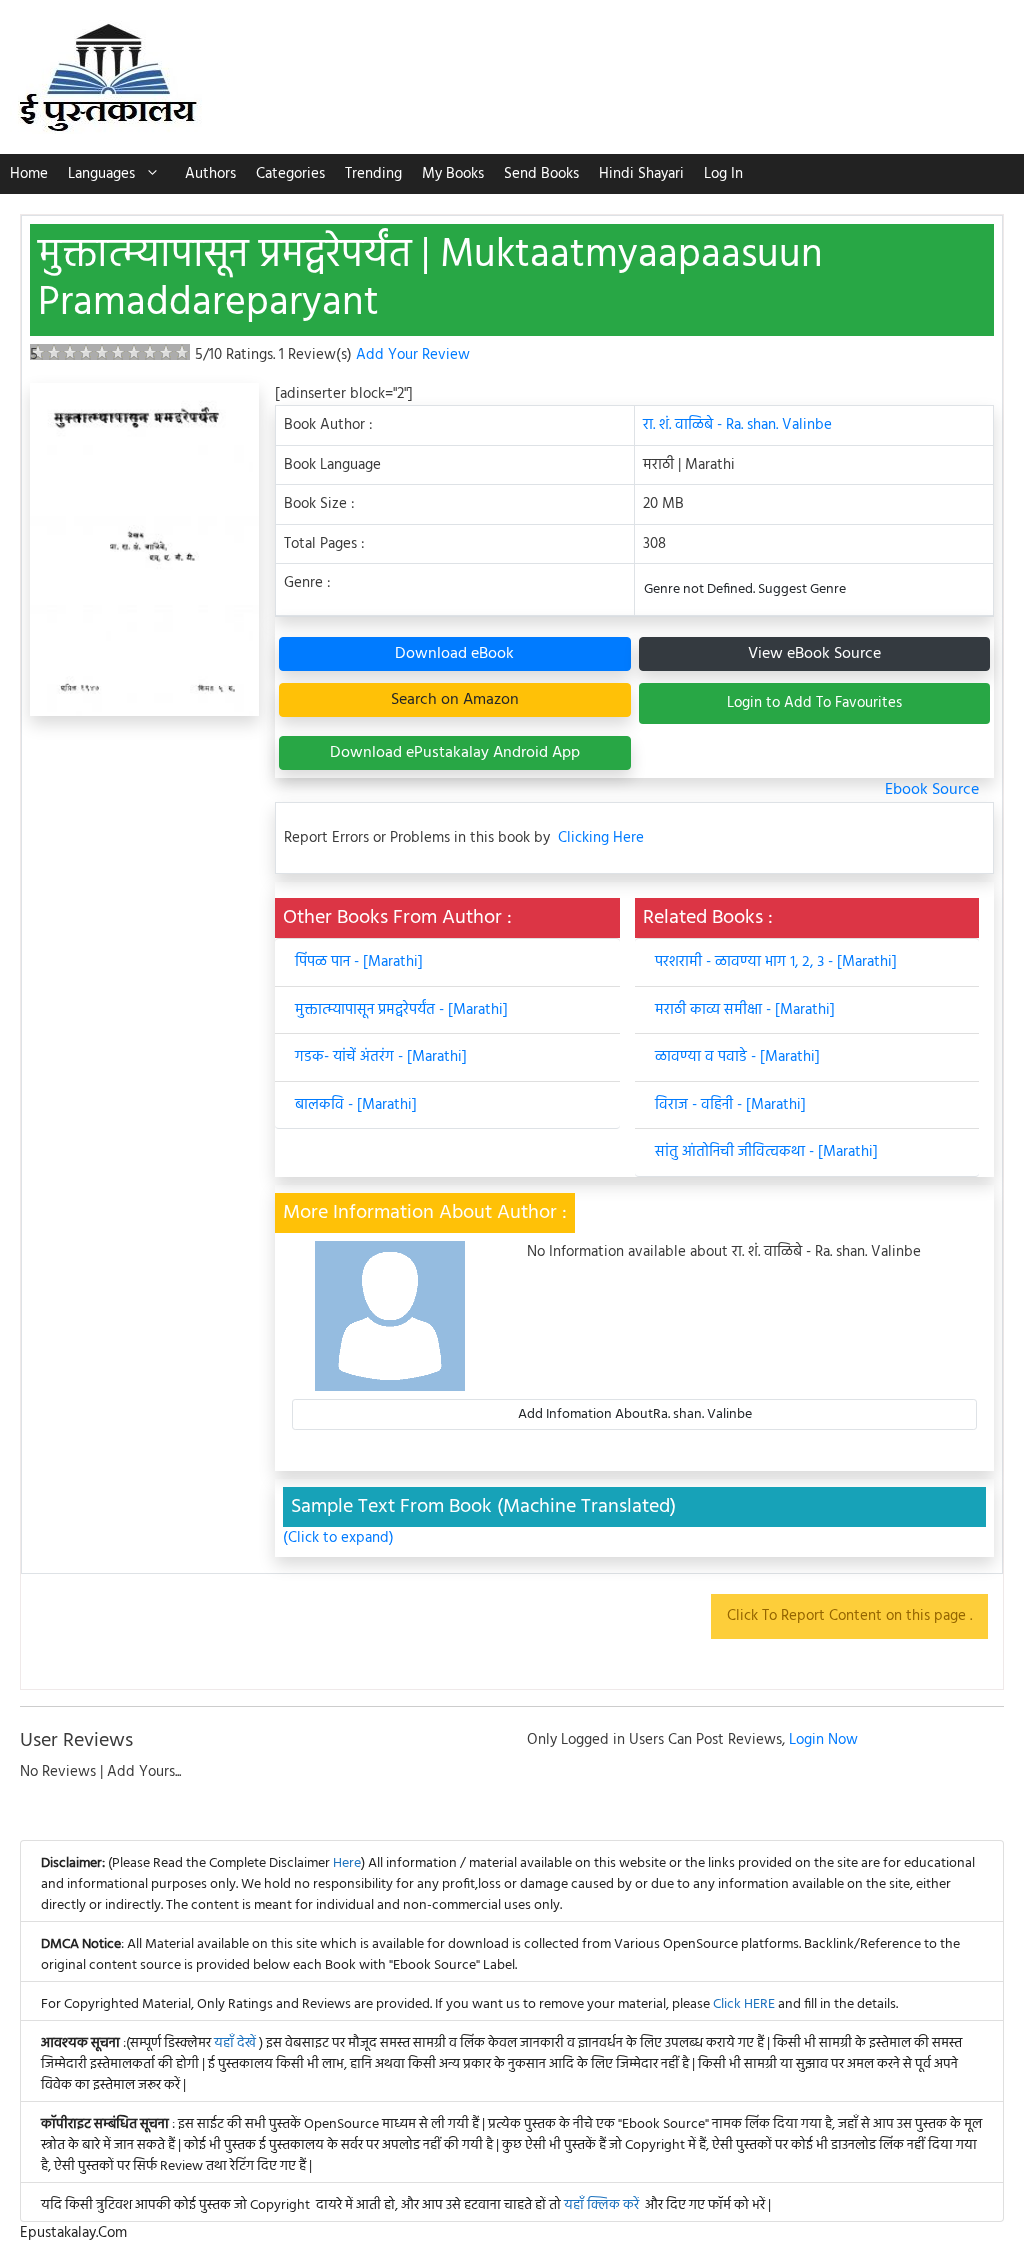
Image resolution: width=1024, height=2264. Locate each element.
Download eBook (454, 654)
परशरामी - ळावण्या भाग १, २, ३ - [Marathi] (776, 962)
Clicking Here (601, 838)
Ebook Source (932, 790)
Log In (723, 174)
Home (29, 174)
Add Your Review (413, 355)
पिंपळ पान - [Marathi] (359, 962)
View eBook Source (814, 654)
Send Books (541, 174)
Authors (210, 174)
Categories (290, 174)
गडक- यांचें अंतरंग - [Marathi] (381, 1057)
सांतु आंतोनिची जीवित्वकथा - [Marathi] (766, 1152)
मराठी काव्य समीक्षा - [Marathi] (745, 1010)
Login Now (823, 1740)
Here (347, 1863)
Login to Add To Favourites (814, 703)
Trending (373, 174)
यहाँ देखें (236, 2043)
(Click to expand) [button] (338, 1538)
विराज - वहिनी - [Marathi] (730, 1105)
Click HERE (744, 2004)
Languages (101, 174)
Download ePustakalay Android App (455, 753)
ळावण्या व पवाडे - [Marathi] (737, 1057)
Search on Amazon (455, 700)
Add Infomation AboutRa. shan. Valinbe (635, 1414)
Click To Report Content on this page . (849, 1616)
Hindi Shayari (641, 174)
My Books (453, 174)
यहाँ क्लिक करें (601, 2205)
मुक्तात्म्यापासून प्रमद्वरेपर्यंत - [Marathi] (401, 1010)
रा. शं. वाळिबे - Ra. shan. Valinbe (737, 425)
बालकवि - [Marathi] (356, 1105)
